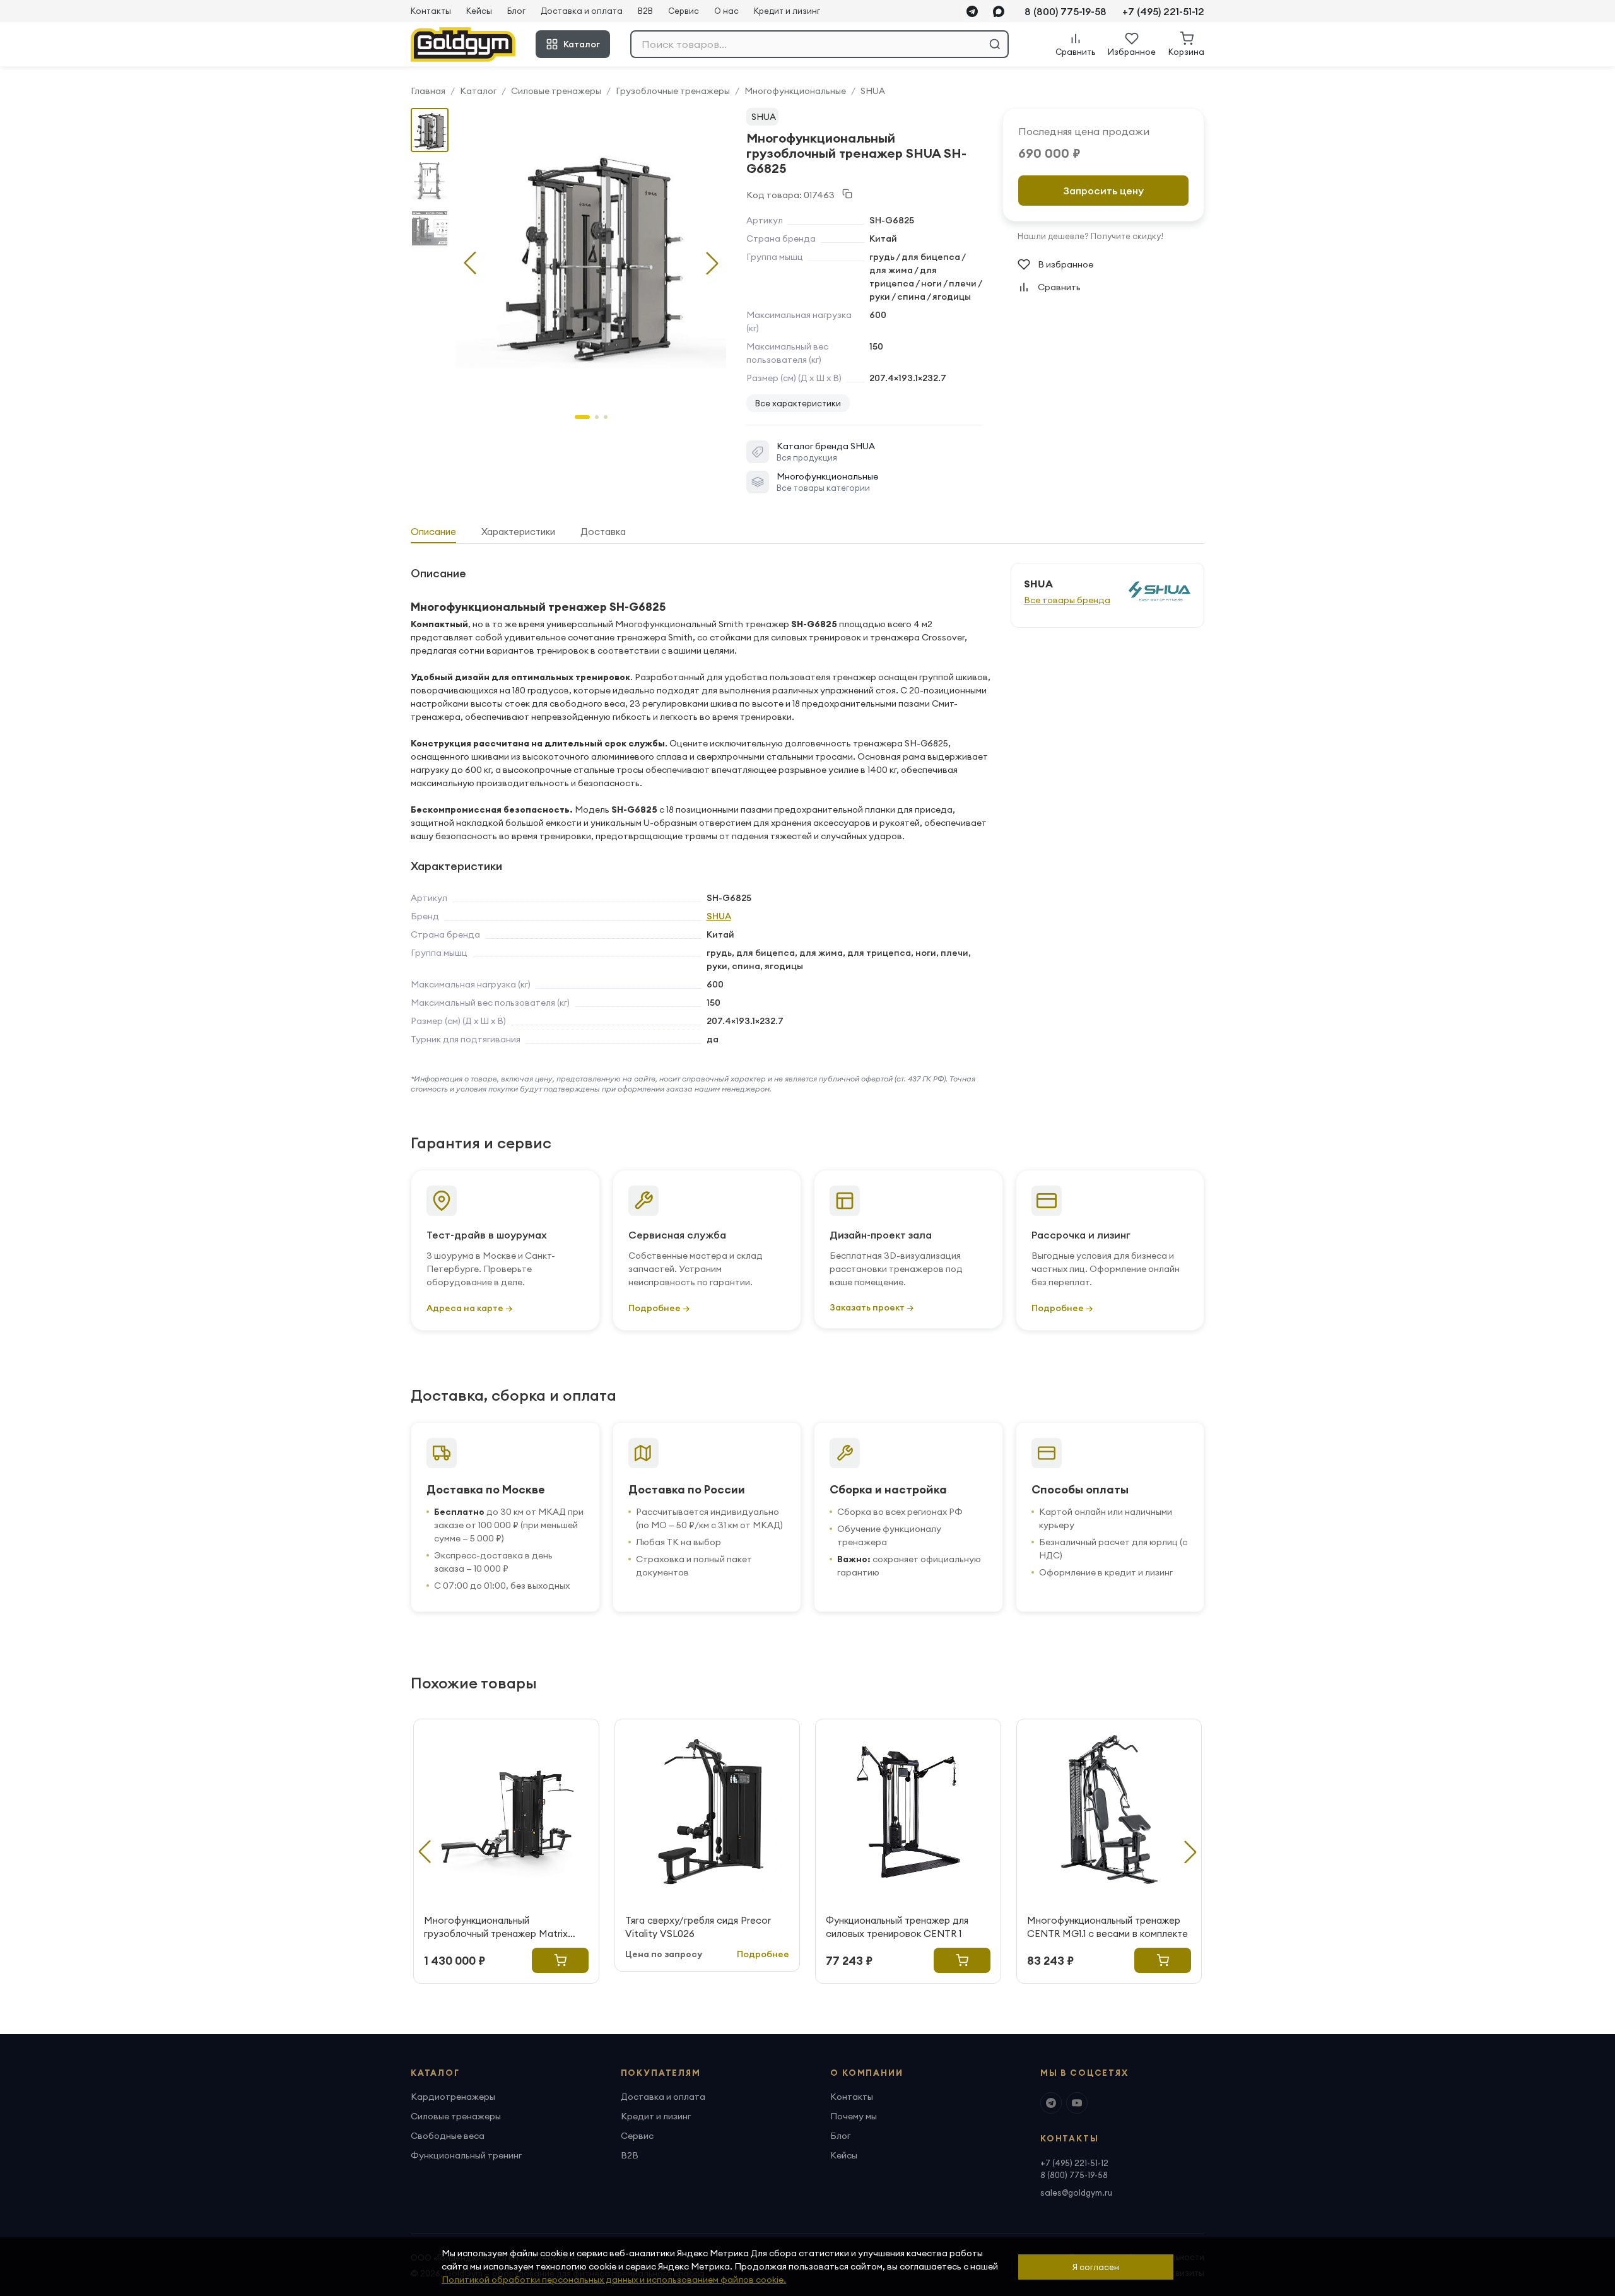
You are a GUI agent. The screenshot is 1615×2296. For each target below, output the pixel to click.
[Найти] (995, 44)
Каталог (582, 44)
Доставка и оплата (582, 11)
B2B (645, 11)
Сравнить (1059, 287)
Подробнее (763, 1954)
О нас (726, 11)
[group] (591, 253)
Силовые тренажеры (556, 91)
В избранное (1066, 264)
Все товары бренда (1067, 600)
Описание (433, 532)
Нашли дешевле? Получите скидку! (1090, 236)
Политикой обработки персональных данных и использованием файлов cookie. (614, 2280)
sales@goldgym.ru (1076, 2193)
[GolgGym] (463, 44)
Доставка (603, 532)
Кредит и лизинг (787, 11)
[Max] (999, 11)
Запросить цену (1104, 191)
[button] (712, 263)
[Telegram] (972, 11)
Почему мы (854, 2116)
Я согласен (1096, 2267)
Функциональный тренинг (466, 2155)
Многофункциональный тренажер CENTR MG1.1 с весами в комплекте (1107, 1927)
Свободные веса (448, 2136)
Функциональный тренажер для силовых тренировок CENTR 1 (897, 1927)
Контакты (431, 11)
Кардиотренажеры (453, 2097)
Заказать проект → (872, 1307)
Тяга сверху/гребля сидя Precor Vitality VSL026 (698, 1927)
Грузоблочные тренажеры (673, 91)
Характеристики (518, 532)
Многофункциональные (795, 91)
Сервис (684, 11)
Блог (516, 11)
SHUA (873, 91)
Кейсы (479, 11)
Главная (428, 91)
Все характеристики (798, 403)
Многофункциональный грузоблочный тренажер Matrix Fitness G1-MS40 (496, 1927)
